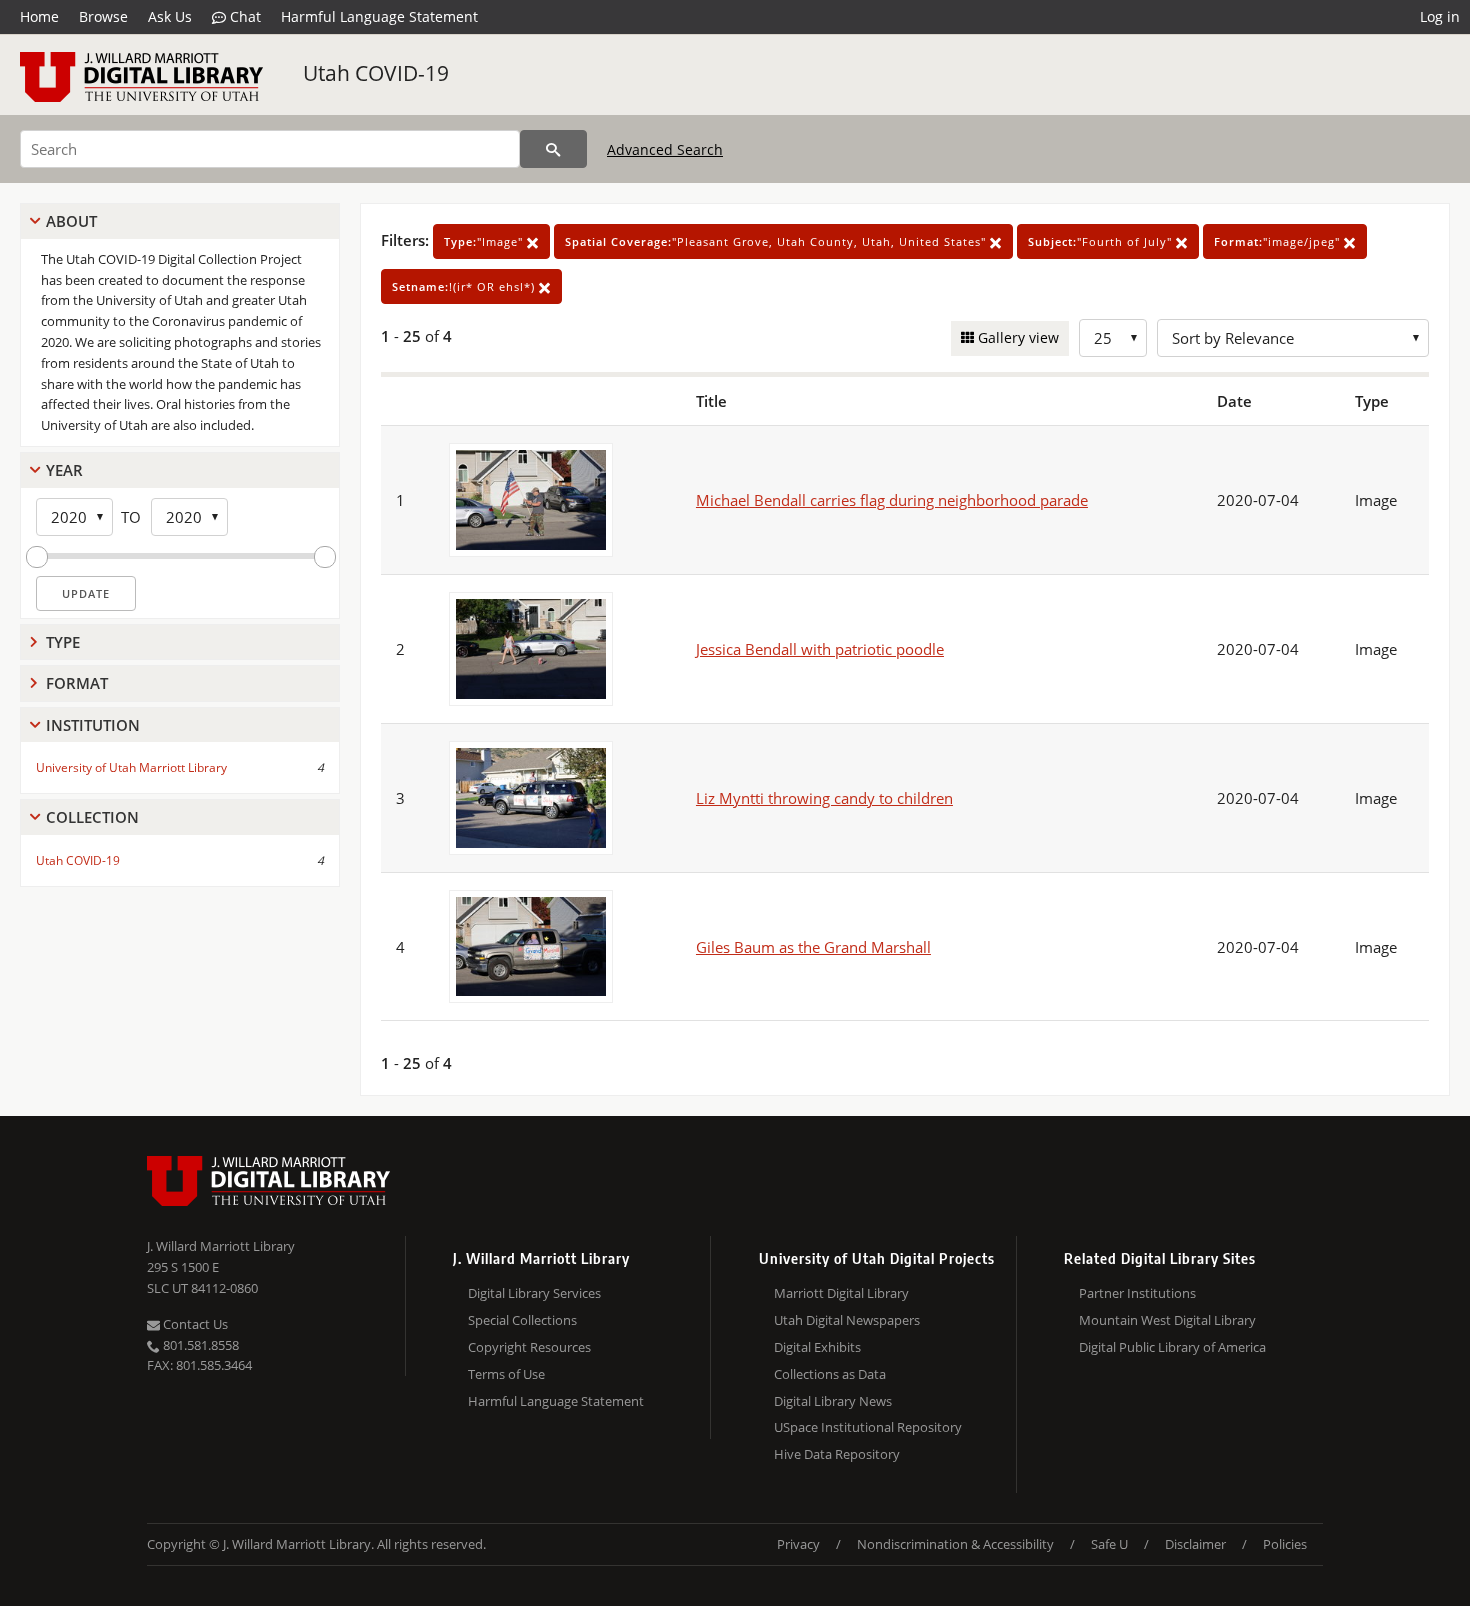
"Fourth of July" (1102, 241)
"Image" (485, 241)
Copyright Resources (529, 1347)
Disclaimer (1195, 1544)
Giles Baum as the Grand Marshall (813, 947)
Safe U (1109, 1544)
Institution (93, 725)
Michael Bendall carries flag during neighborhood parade (892, 500)
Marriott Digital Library (841, 1293)
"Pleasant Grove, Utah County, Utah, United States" (777, 241)
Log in (1440, 16)
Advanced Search (665, 149)
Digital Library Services (534, 1293)
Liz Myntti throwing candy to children (824, 798)
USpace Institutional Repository (868, 1427)
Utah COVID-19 (376, 73)
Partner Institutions (1137, 1293)
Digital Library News (833, 1401)
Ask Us (170, 16)
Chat (243, 16)
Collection (92, 817)
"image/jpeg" (1279, 241)
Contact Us (194, 1324)
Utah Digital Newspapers (847, 1320)
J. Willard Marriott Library (221, 1246)
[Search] (553, 149)
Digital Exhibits (817, 1347)
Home (39, 16)
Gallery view (1016, 337)
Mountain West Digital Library (1167, 1320)
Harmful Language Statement (379, 16)
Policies (1285, 1544)
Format (77, 683)
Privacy (798, 1544)
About (71, 221)
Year (64, 470)
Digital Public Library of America (1172, 1347)
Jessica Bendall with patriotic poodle (820, 649)
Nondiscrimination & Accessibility (955, 1544)
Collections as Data (830, 1374)
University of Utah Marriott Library (131, 767)
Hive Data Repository (837, 1454)
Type (63, 642)
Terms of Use (506, 1374)
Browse (103, 16)
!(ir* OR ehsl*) (465, 286)
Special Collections (522, 1320)
